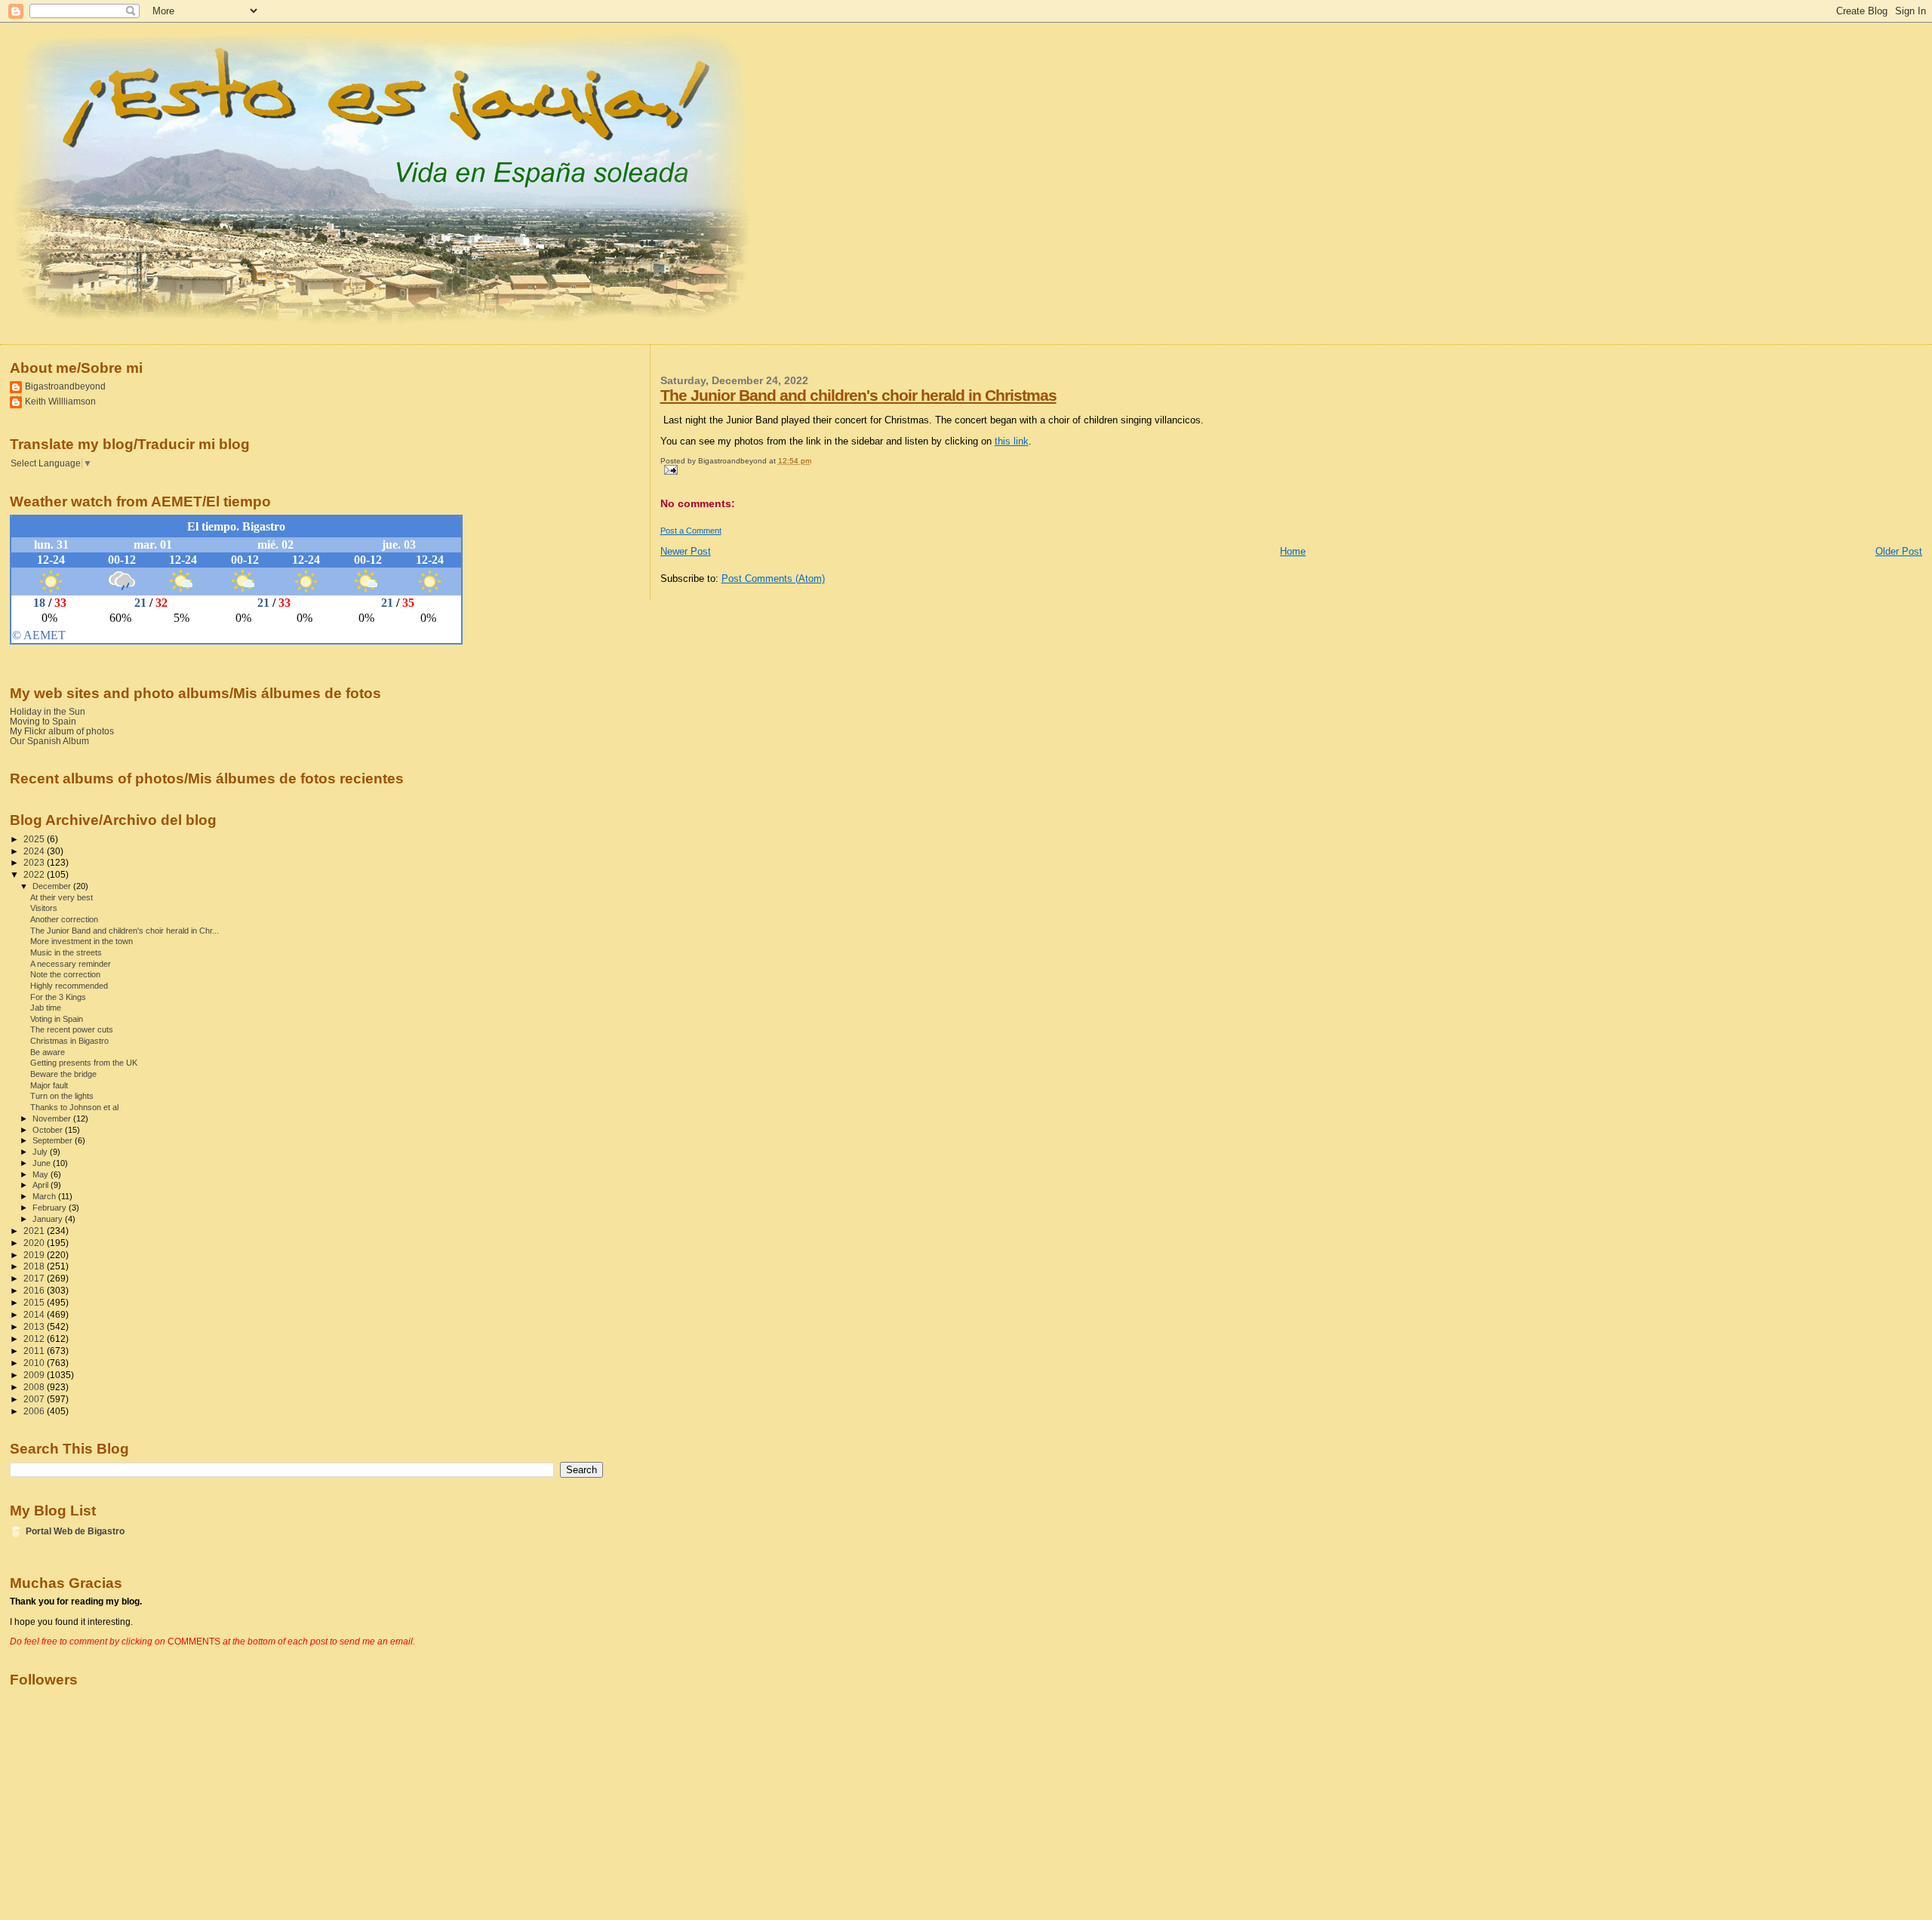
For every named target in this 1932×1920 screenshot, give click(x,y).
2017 (35, 1278)
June (43, 1163)
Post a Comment (691, 531)
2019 (35, 1255)
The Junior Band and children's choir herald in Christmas (858, 395)
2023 (35, 862)
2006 (35, 1411)
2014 (35, 1314)
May (42, 1174)
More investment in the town (82, 941)
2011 (35, 1351)
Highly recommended (69, 986)
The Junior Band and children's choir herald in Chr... (125, 931)
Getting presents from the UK (84, 1063)
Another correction (64, 919)
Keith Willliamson (60, 401)
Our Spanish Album (49, 741)
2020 (35, 1243)
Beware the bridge (63, 1074)
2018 (35, 1266)
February (51, 1208)
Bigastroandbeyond (65, 386)
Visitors (44, 908)
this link (1012, 441)
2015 (35, 1302)
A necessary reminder (71, 964)
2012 (35, 1338)
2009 (35, 1375)
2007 (35, 1399)
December (53, 886)
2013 (35, 1326)
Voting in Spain (57, 1019)
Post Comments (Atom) (773, 578)
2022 (35, 874)
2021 (35, 1231)
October (49, 1130)
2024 (35, 851)
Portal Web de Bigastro (75, 1531)
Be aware (48, 1052)
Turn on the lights (62, 1096)
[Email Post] (669, 469)
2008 (35, 1387)
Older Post (1899, 551)
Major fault (49, 1085)
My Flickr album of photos (62, 731)
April (42, 1185)
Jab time (46, 1008)
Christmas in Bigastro (69, 1041)
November (53, 1118)
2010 (35, 1363)
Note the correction (65, 974)
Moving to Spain (43, 721)
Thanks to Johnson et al (74, 1107)
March (45, 1196)
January (49, 1219)
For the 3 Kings (58, 997)
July (41, 1152)
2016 (35, 1290)
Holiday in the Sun (48, 711)
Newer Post (686, 551)
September (54, 1140)
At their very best (62, 897)
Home (1293, 551)
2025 (35, 839)
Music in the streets (66, 952)
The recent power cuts (72, 1029)
